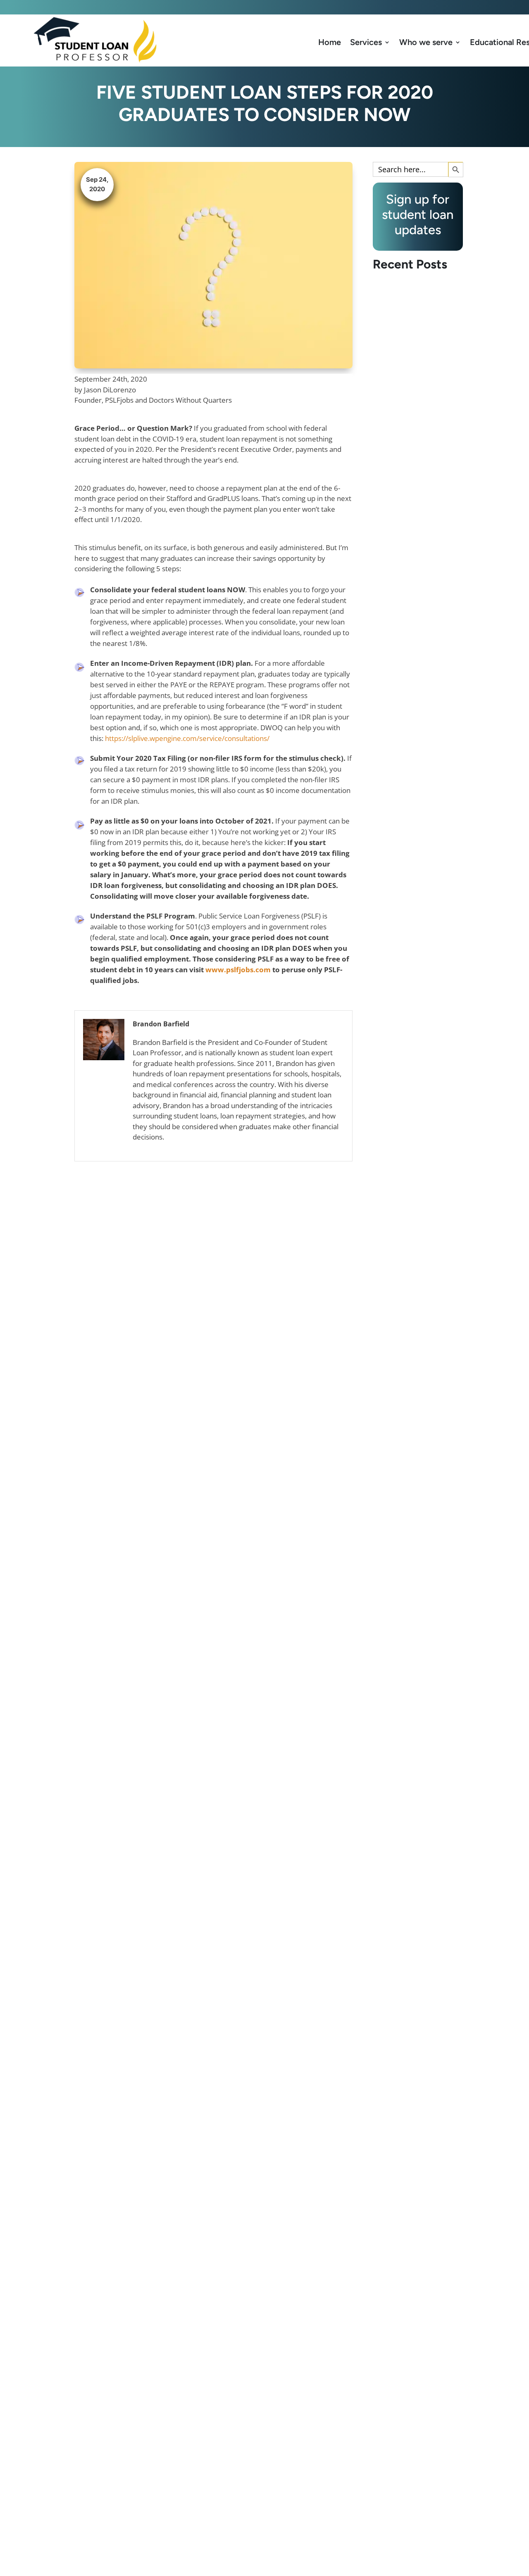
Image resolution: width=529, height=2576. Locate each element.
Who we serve (426, 42)
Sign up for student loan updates (397, 7)
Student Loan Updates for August (414, 1406)
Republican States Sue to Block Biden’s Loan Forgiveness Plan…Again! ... (415, 823)
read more (397, 851)
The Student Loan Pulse (411, 2561)
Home (330, 42)
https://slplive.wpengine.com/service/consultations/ (187, 738)
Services (366, 42)
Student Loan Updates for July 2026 (409, 1983)
